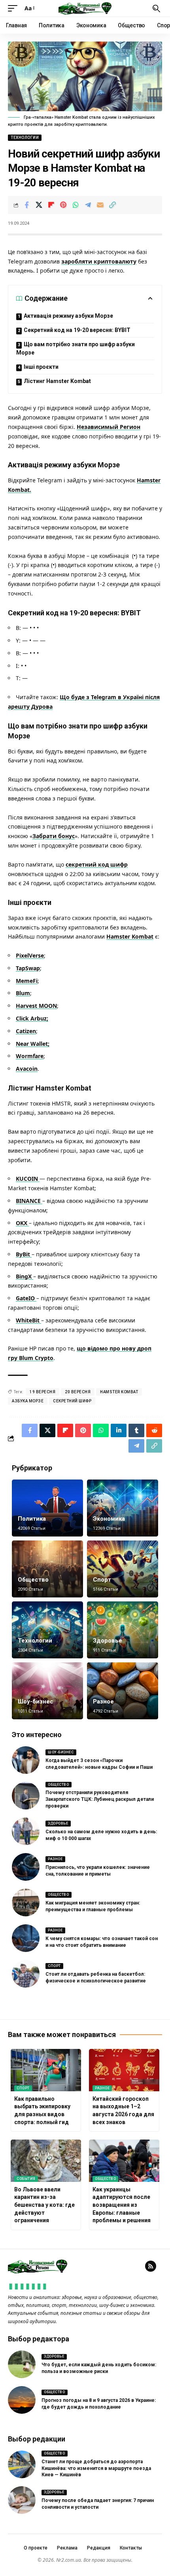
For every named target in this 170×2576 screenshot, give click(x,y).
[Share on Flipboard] (51, 205)
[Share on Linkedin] (119, 1430)
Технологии (25, 138)
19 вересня (42, 1392)
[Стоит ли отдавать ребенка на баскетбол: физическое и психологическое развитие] (26, 1974)
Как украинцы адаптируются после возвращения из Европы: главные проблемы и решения (122, 2205)
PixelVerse (30, 955)
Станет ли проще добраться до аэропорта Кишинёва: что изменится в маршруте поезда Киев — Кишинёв (96, 2468)
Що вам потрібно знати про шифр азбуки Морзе (76, 348)
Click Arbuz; (32, 1018)
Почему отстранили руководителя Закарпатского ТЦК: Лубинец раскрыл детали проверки (100, 1799)
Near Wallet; (33, 1044)
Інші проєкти (41, 367)
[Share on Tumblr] (136, 1430)
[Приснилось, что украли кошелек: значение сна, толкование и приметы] (26, 1867)
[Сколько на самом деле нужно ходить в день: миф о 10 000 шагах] (26, 1831)
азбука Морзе (28, 1401)
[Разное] (123, 1691)
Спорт (102, 1580)
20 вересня (78, 1392)
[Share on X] (39, 205)
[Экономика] (123, 1508)
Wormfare (30, 1056)
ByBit (24, 1254)
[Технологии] (47, 1630)
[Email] (100, 205)
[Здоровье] (123, 1630)
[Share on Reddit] (154, 1430)
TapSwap (28, 968)
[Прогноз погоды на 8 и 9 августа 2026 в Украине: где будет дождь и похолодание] (22, 2400)
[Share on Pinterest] (63, 205)
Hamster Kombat (130, 936)
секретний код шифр (97, 864)
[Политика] (47, 1508)
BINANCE (29, 1201)
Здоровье (108, 1641)
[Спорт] (123, 1569)
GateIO (26, 1298)
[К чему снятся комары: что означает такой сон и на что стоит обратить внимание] (26, 1938)
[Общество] (47, 1569)
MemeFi (27, 981)
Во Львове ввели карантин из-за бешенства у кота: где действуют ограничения (44, 2205)
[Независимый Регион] (85, 8)
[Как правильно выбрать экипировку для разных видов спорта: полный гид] (46, 2070)
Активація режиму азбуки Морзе (68, 316)
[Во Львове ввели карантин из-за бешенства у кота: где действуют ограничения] (46, 2161)
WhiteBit (28, 1320)
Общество (33, 1580)
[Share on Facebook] (26, 205)
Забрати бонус (54, 836)
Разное (103, 1702)
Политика (32, 1519)
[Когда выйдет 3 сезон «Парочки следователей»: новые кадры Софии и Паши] (26, 1760)
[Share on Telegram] (88, 205)
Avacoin (27, 1069)
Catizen (26, 1031)
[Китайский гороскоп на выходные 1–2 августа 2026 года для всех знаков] (124, 2070)
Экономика (109, 1519)
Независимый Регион (109, 427)
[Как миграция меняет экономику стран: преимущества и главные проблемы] (26, 1903)
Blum (23, 993)
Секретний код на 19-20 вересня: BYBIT (77, 330)
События (26, 2179)
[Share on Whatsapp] (76, 205)
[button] (15, 8)
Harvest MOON (36, 1006)
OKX (22, 1223)
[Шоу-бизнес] (47, 1691)
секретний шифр (72, 1401)
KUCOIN (28, 1179)
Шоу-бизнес (36, 1702)
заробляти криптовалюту (99, 261)
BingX (25, 1276)
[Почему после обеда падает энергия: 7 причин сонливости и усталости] (22, 2500)
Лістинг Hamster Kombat (57, 381)
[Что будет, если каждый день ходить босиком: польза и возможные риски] (22, 2364)
